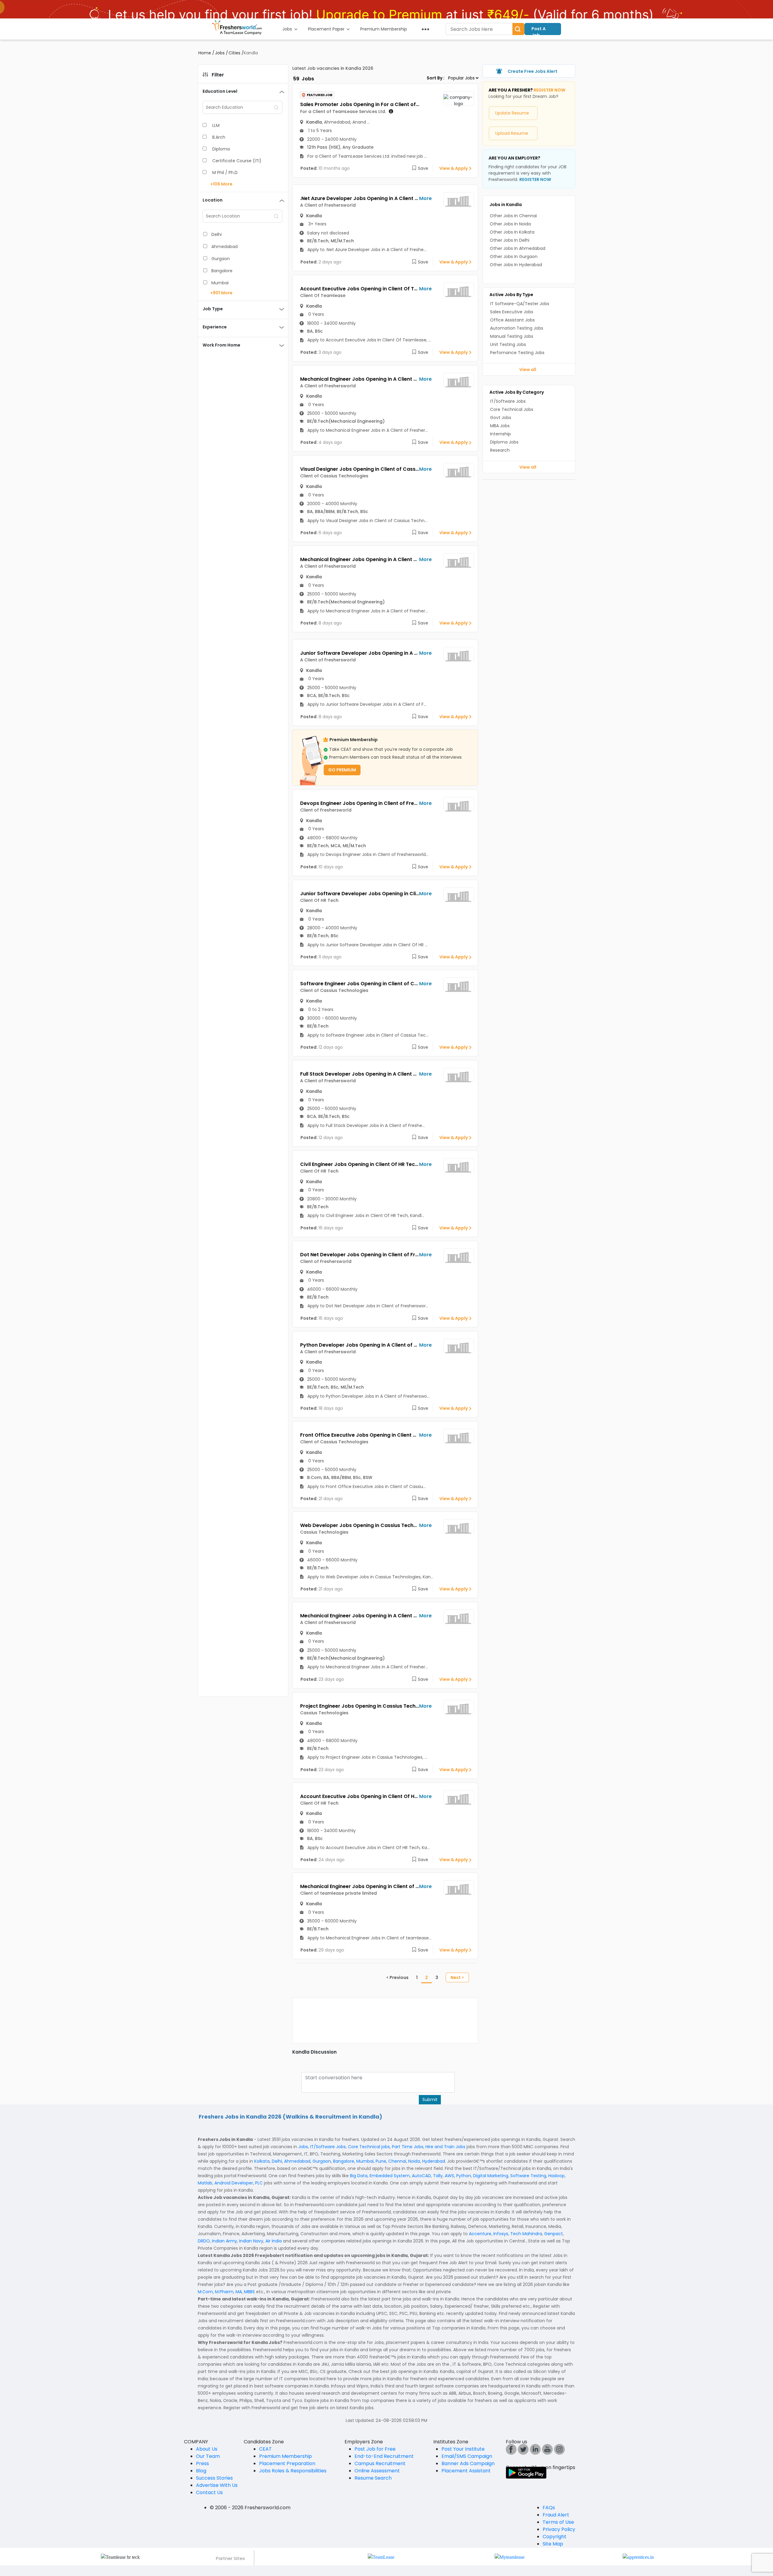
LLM (216, 125)
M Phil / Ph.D (225, 173)
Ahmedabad (225, 247)
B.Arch (219, 137)
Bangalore (222, 271)
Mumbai (220, 283)
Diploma (221, 149)
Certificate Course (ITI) (237, 161)
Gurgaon (221, 259)
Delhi (217, 234)
